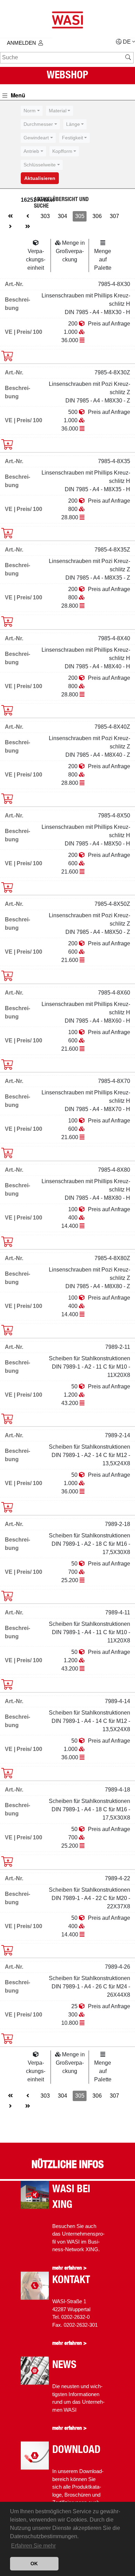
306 (97, 216)
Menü (17, 95)
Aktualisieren (40, 178)
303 (45, 216)
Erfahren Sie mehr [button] (33, 2546)
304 (62, 216)
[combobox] (32, 111)
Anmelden (21, 43)
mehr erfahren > (69, 2268)
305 (80, 216)
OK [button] (34, 2564)
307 (114, 216)
